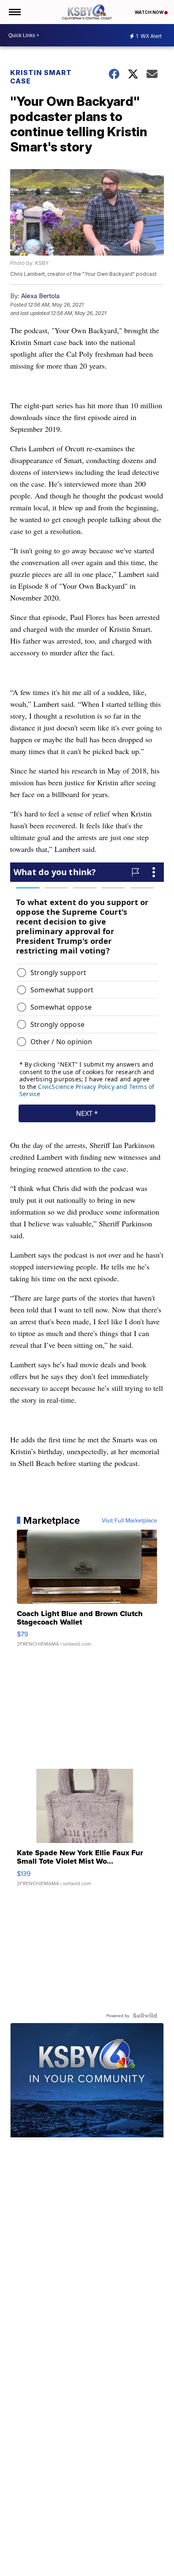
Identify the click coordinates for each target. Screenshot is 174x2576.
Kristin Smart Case (41, 77)
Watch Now (150, 12)
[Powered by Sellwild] (145, 2016)
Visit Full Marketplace (129, 1520)
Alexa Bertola (40, 296)
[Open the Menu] (14, 12)
